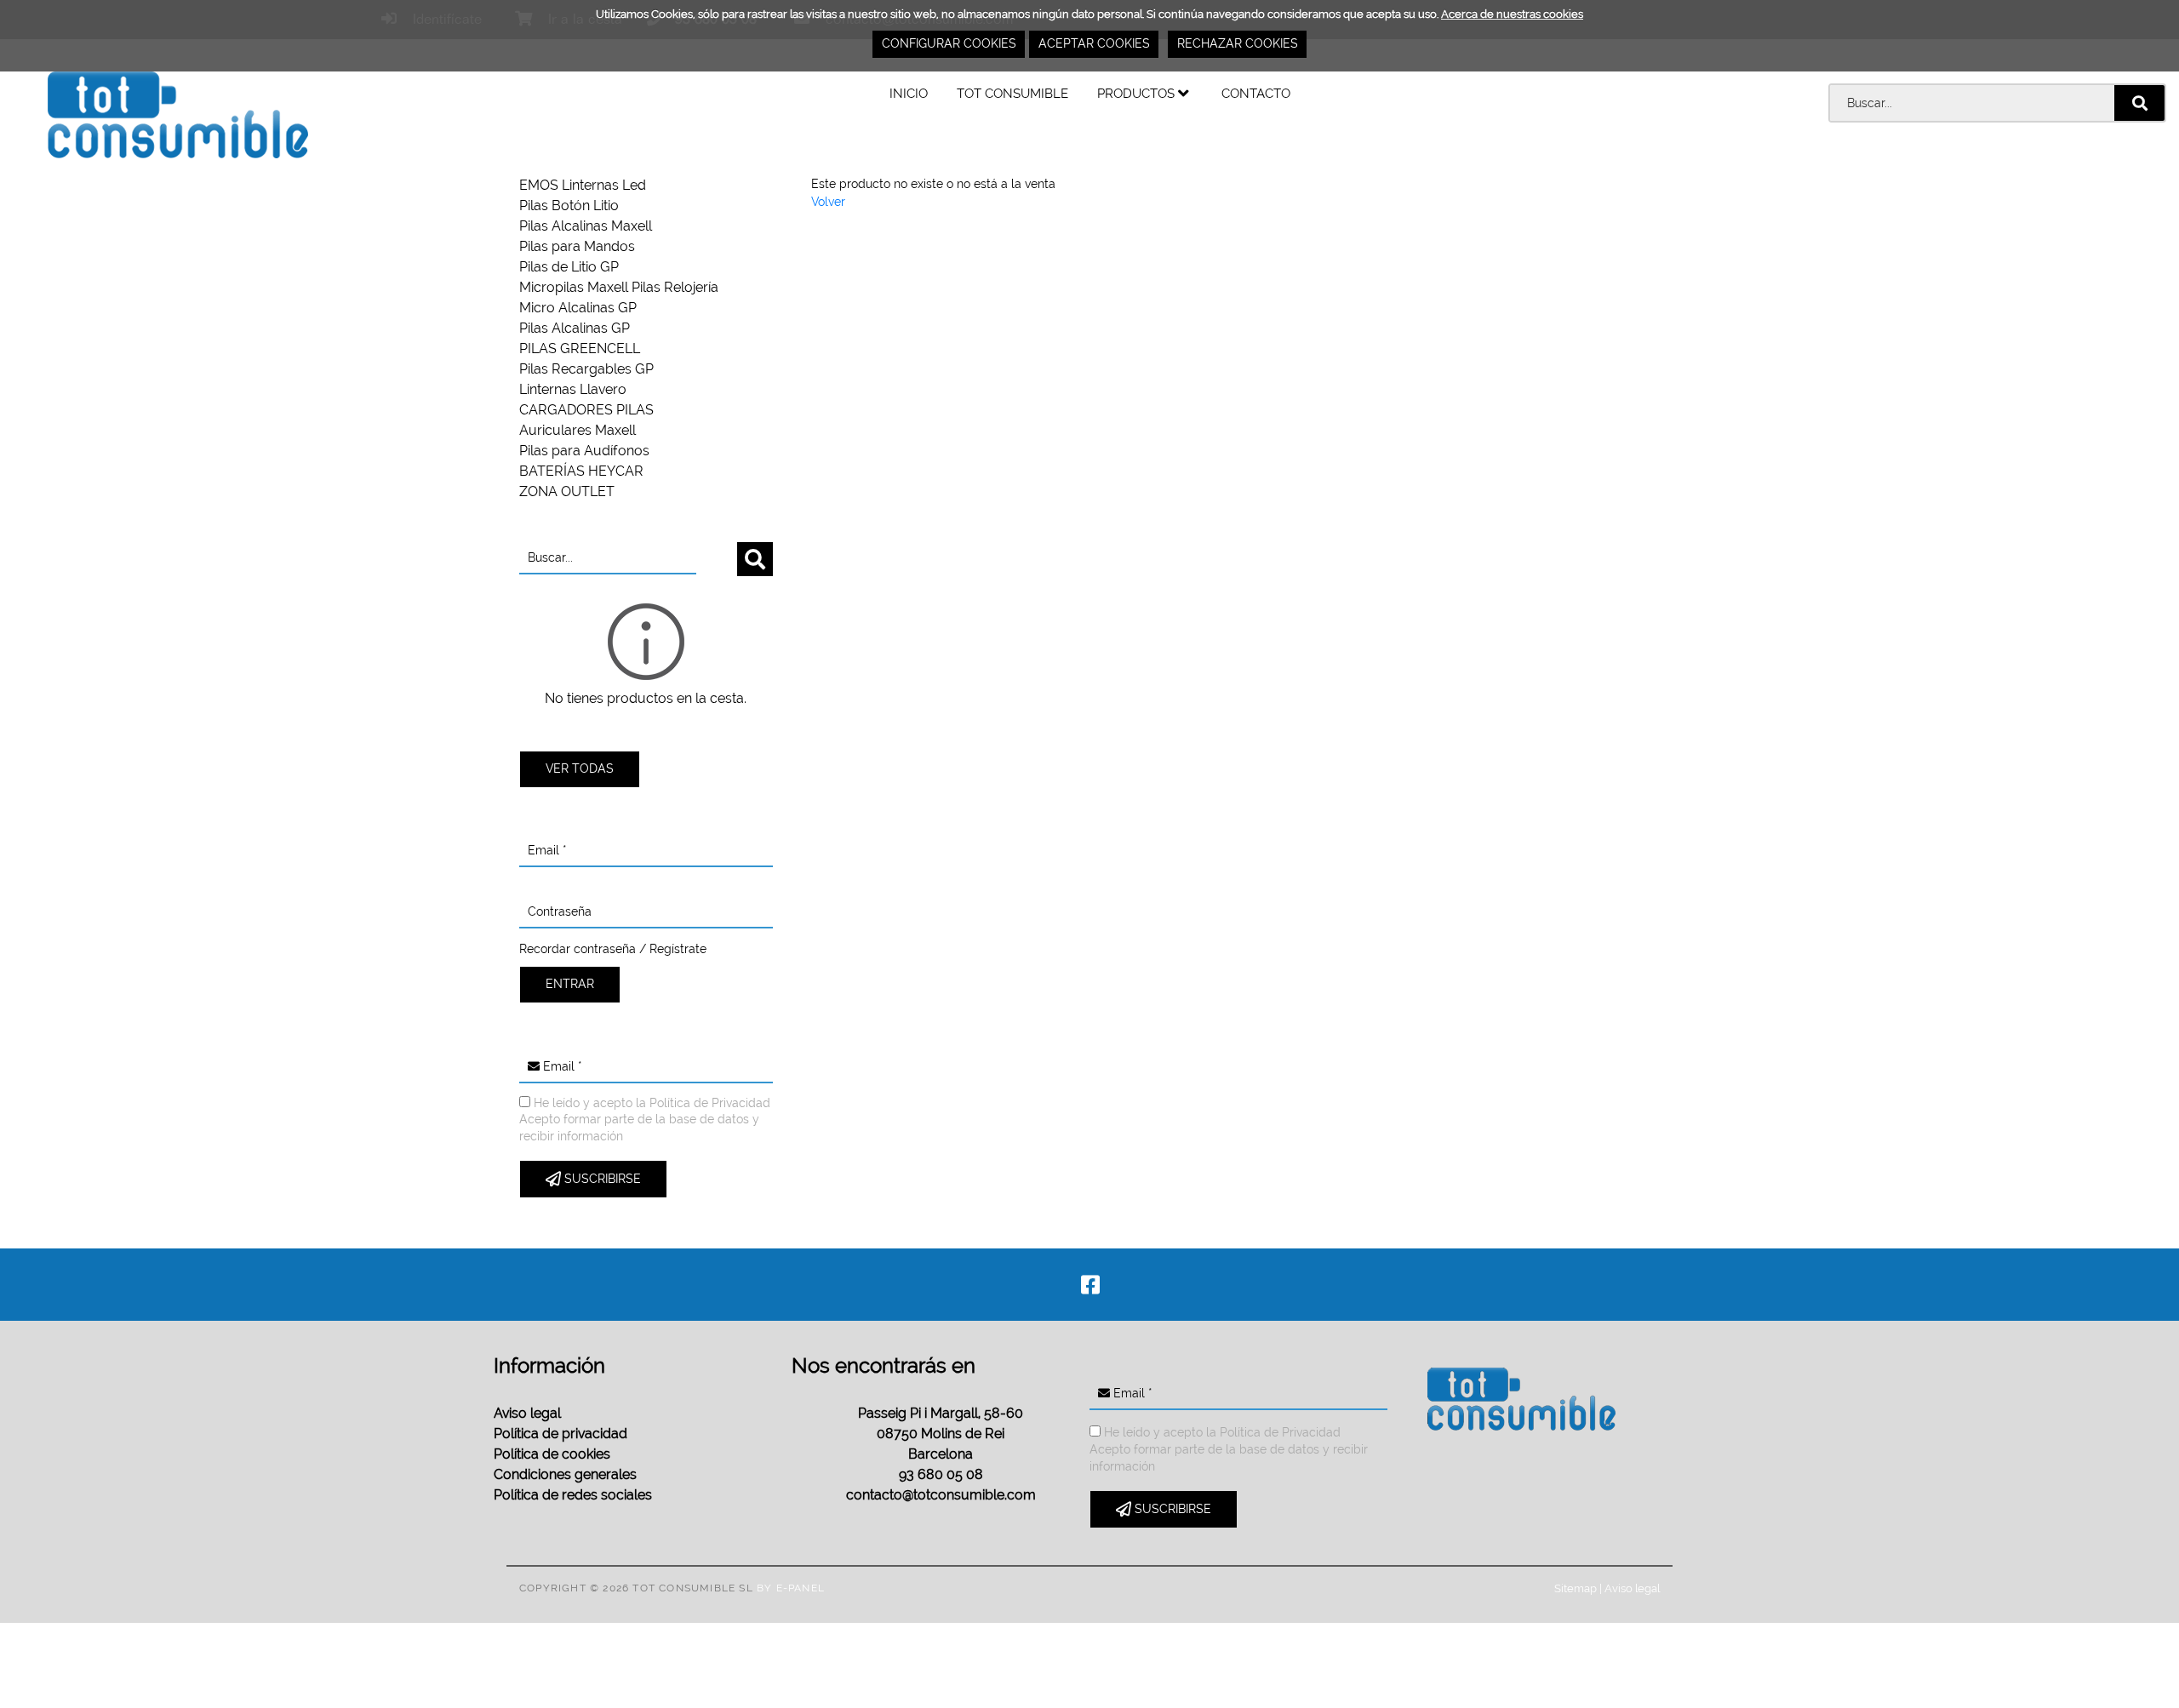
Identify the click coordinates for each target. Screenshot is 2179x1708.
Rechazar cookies (1238, 43)
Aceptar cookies (1094, 43)
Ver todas (580, 768)
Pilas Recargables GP (586, 369)
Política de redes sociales (573, 1495)
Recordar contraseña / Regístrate (613, 949)
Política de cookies (552, 1454)
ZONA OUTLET (567, 491)
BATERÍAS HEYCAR (581, 471)
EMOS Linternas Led (583, 185)
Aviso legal (527, 1413)
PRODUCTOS (1138, 93)
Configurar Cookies (949, 43)
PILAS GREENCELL (580, 348)
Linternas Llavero (573, 389)
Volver (828, 202)
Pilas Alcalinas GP (575, 328)
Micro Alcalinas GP (578, 308)
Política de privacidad (560, 1434)
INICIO (909, 93)
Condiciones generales (565, 1474)
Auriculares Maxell (578, 430)
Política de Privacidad (710, 1103)
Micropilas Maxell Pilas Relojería (619, 287)
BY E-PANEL (791, 1588)
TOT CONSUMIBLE (1012, 93)
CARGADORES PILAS (586, 410)
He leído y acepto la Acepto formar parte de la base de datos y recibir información (645, 1120)
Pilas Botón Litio (569, 206)
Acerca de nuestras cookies (1512, 14)
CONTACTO (1256, 93)
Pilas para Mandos (577, 246)
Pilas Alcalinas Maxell (586, 226)
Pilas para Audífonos (584, 451)
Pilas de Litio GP (569, 267)
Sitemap (1576, 1588)
